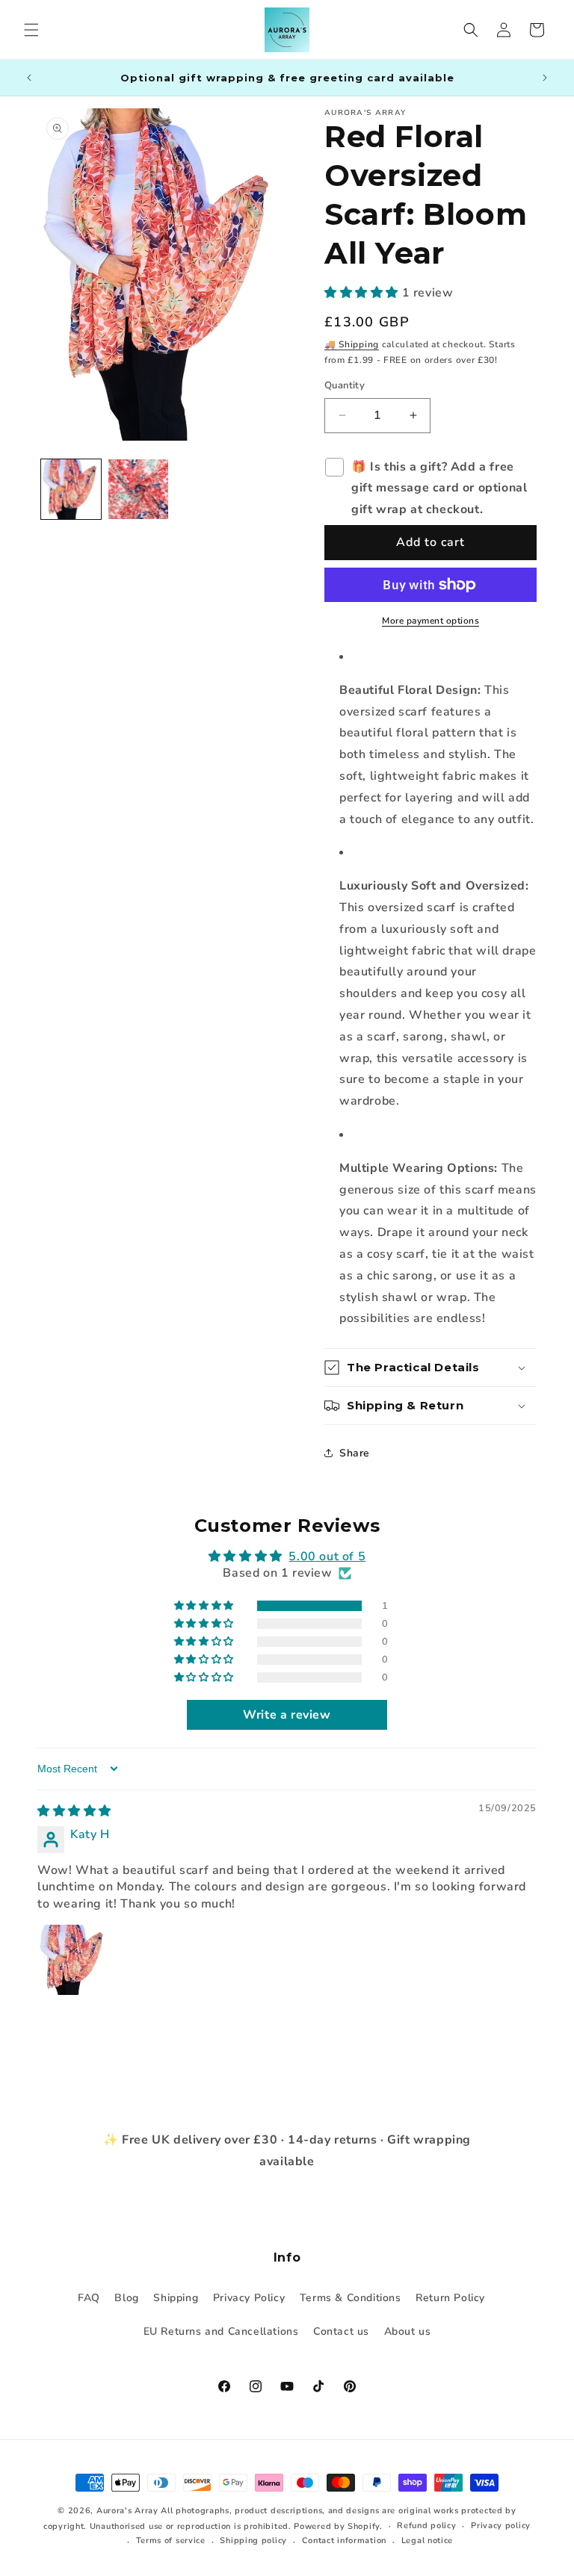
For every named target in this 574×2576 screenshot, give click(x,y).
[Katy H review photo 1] (73, 1960)
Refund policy (426, 2526)
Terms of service (171, 2541)
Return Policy (450, 2298)
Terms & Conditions (351, 2298)
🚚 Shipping (352, 344)
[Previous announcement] (29, 78)
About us (408, 2331)
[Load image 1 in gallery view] (71, 489)
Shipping (176, 2298)
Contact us (341, 2331)
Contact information (344, 2541)
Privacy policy (501, 2526)
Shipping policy (253, 2541)
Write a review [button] (287, 1715)
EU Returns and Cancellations (221, 2331)
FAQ (89, 2298)
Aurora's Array (127, 2511)
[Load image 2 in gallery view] (138, 489)
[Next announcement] (545, 78)
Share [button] (355, 1453)
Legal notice (427, 2541)
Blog (126, 2298)
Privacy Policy (249, 2298)
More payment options (430, 621)
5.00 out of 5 (327, 1557)
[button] (31, 30)
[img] (74, 1811)
